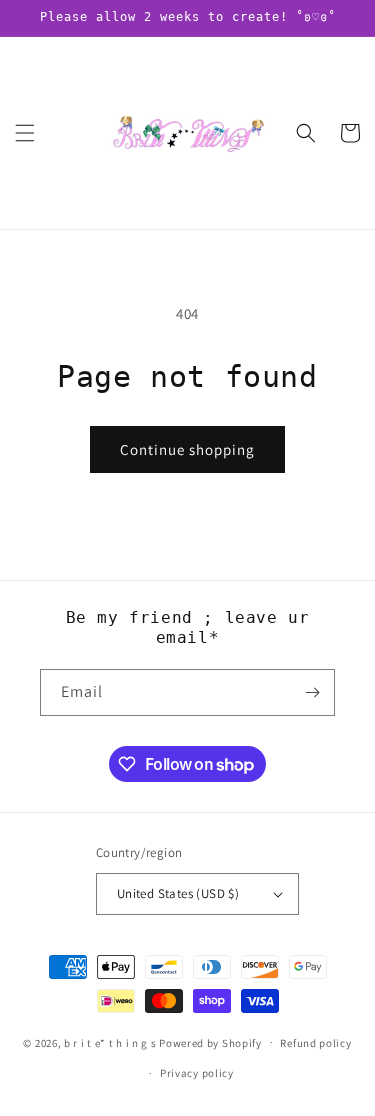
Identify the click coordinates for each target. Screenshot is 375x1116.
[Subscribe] (312, 692)
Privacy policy (197, 1073)
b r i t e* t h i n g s (110, 1042)
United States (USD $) (178, 893)
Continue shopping (187, 449)
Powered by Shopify (210, 1042)
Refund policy (315, 1043)
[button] (25, 133)
